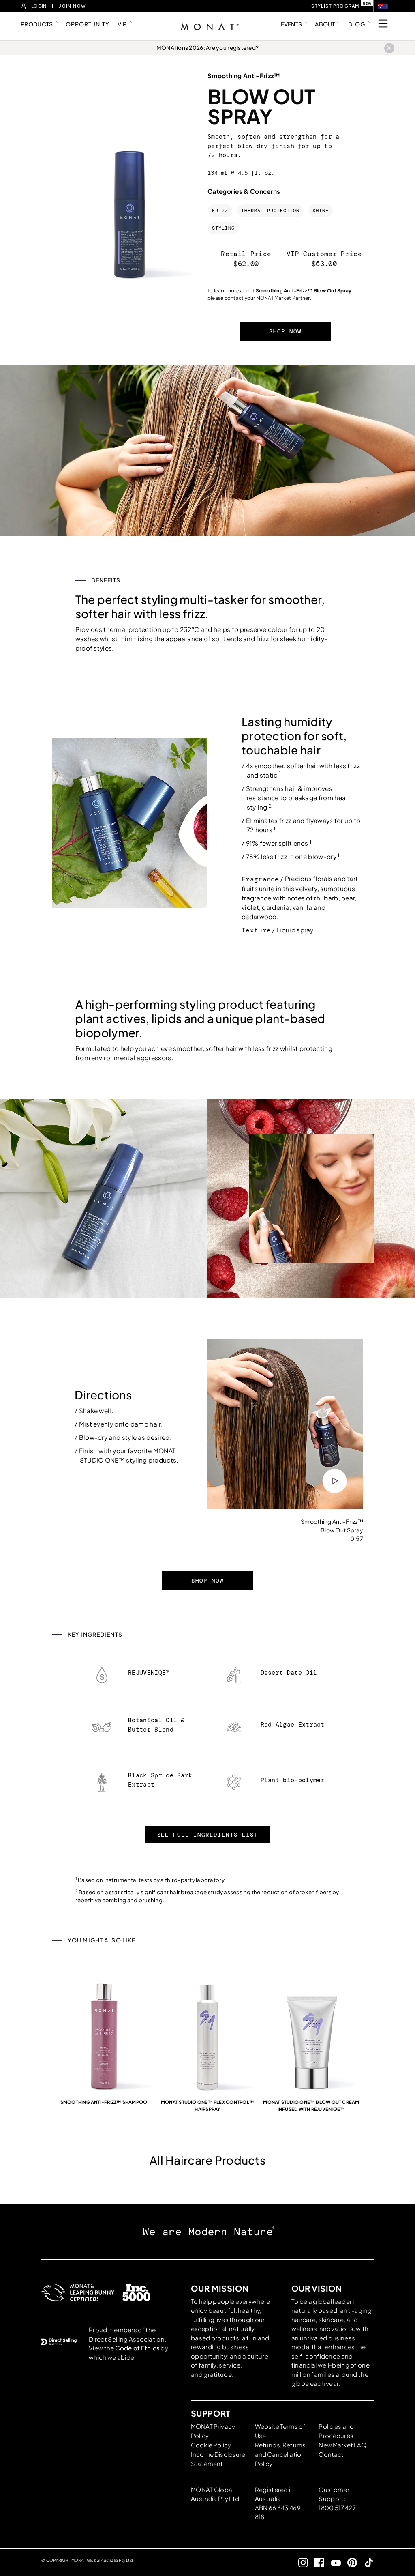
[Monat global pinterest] (349, 2562)
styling (223, 228)
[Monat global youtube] (333, 2562)
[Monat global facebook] (316, 2562)
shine (321, 211)
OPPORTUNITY (87, 24)
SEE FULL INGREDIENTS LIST (208, 1835)
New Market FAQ (342, 2445)
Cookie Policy (211, 2445)
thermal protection (270, 211)
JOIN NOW (72, 6)
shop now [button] (285, 331)
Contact (331, 2454)
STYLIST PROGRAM (335, 6)
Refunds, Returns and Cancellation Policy (280, 2454)
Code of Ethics (137, 2348)
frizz (220, 211)
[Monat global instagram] (300, 2562)
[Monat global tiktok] (365, 2562)
